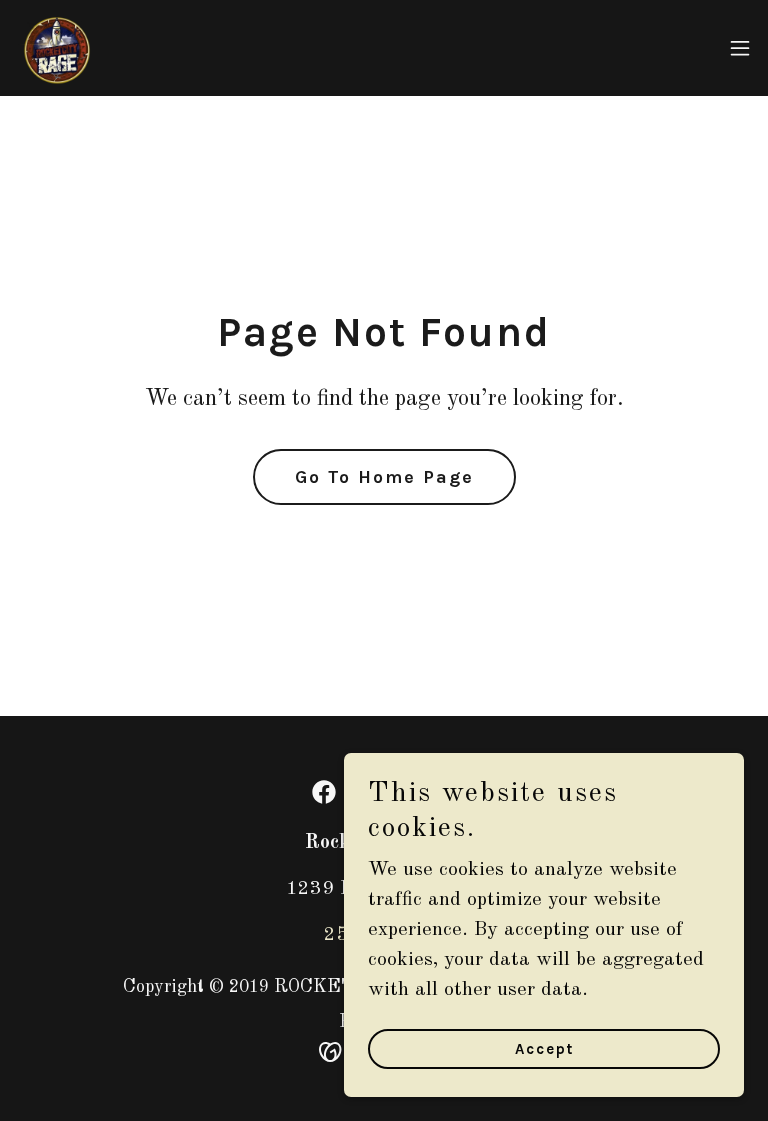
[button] (740, 48)
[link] (56, 48)
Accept (544, 1049)
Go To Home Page (384, 477)
